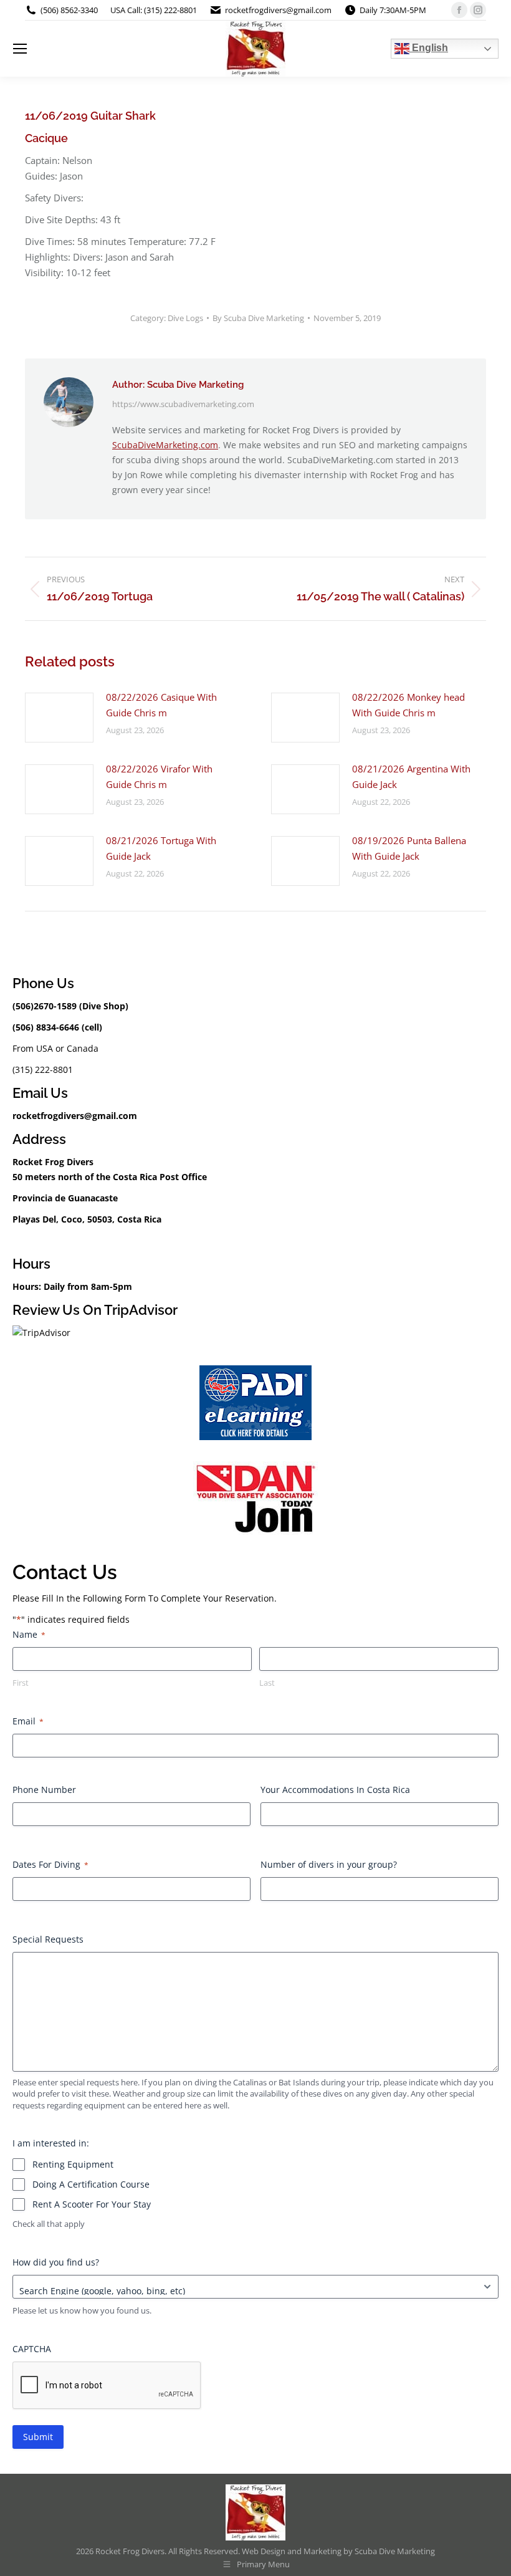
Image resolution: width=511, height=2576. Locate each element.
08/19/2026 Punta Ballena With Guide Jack (409, 848)
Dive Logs (185, 318)
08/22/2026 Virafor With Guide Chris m (159, 776)
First (21, 1683)
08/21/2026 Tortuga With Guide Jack (161, 848)
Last (267, 1683)
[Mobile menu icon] (20, 49)
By (258, 318)
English (429, 48)
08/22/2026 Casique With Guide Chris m (161, 705)
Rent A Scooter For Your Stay (92, 2204)
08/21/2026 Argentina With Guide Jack (411, 776)
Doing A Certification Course (91, 2184)
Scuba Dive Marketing (395, 2551)
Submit (38, 2437)
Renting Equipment (73, 2164)
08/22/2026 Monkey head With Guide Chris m (408, 705)
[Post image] (59, 718)
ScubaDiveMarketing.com (165, 445)
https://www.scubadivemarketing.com (183, 404)
